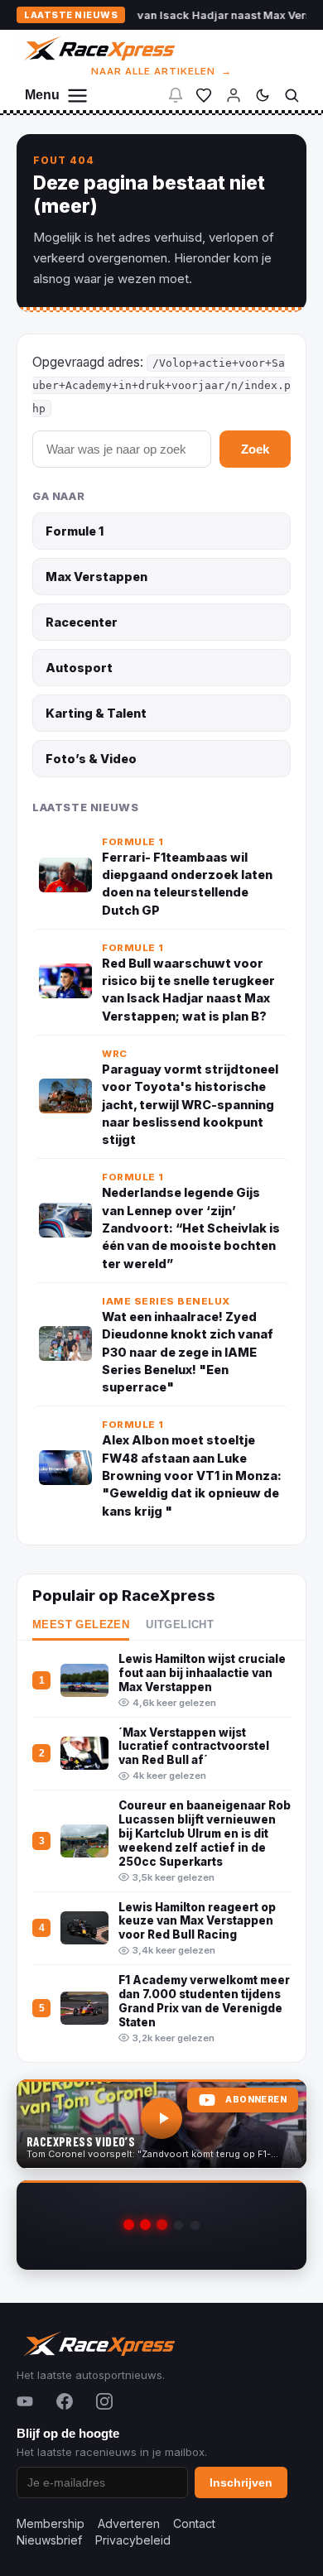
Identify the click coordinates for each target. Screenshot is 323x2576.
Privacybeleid (133, 2540)
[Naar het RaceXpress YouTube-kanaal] (161, 2124)
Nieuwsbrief (49, 2540)
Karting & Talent (96, 713)
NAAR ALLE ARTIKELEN (162, 71)
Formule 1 (75, 531)
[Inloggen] (234, 95)
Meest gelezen (81, 1625)
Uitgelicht (180, 1625)
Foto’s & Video (91, 759)
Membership (51, 2523)
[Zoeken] (292, 95)
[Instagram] (104, 2401)
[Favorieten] (204, 95)
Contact (194, 2523)
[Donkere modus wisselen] (263, 95)
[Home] (98, 48)
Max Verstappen (96, 577)
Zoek (255, 449)
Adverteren (129, 2523)
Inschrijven (241, 2482)
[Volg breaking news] (176, 95)
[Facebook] (65, 2401)
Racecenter (82, 622)
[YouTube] (25, 2401)
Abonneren (256, 2100)
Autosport (79, 668)
